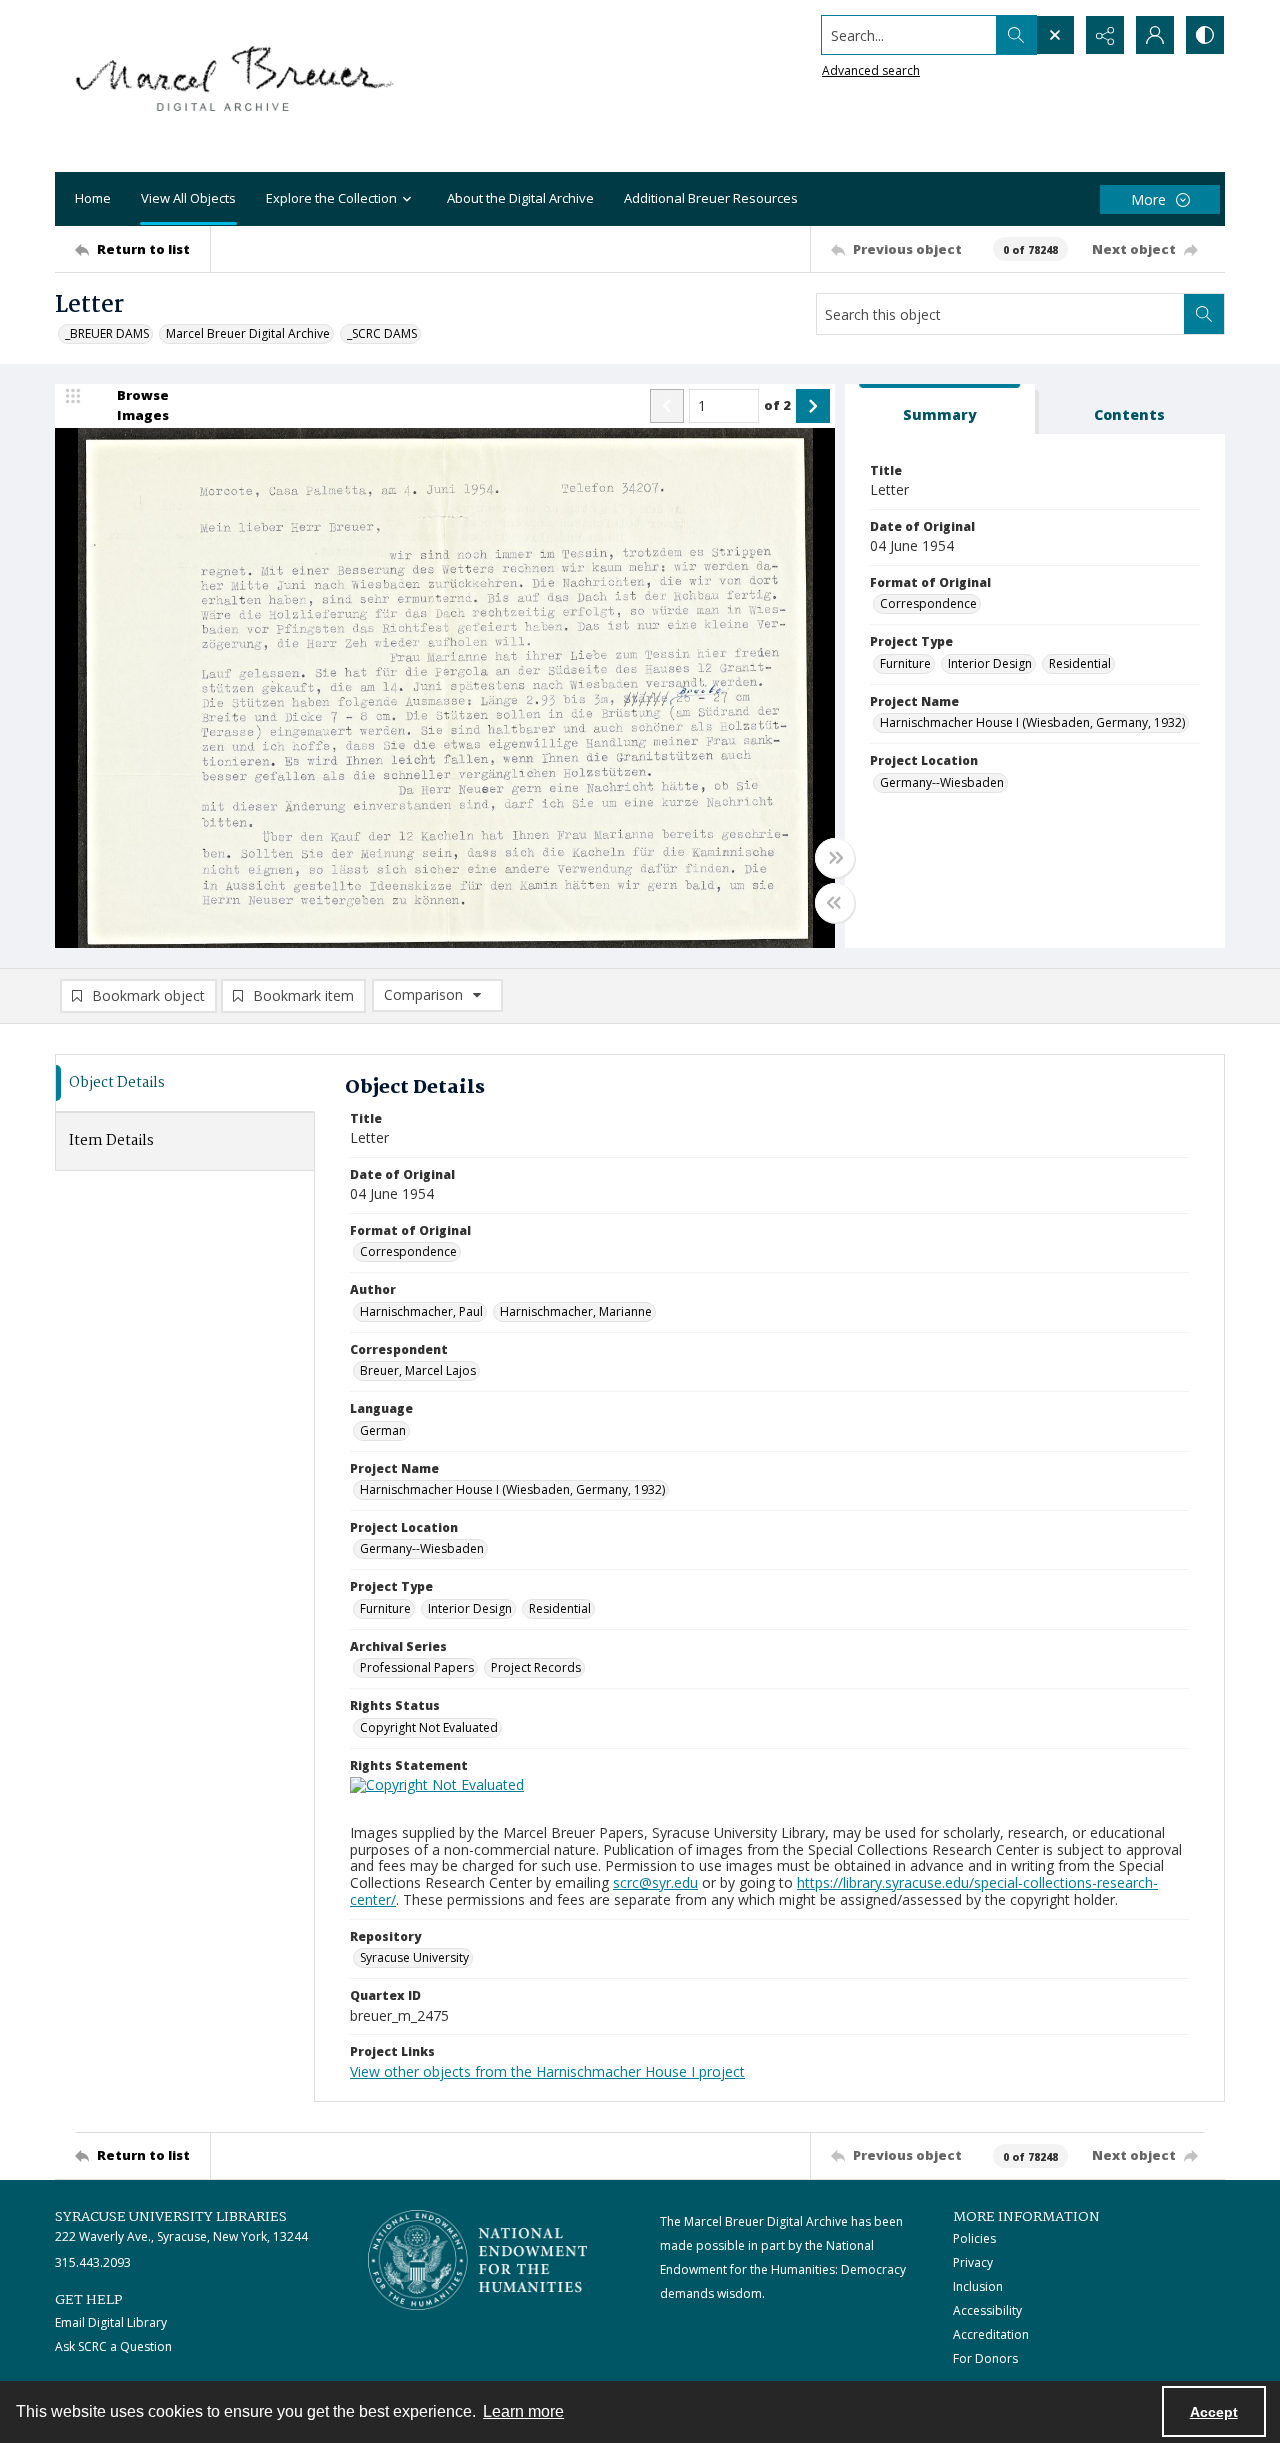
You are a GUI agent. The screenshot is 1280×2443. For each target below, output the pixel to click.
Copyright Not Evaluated (429, 1727)
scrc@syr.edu (655, 1882)
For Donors (985, 2358)
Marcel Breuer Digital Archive (248, 333)
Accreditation (991, 2334)
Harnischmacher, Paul (421, 1311)
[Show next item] (813, 406)
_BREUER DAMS (107, 333)
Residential (1080, 663)
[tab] (940, 409)
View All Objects (188, 198)
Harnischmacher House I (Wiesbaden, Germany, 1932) (1032, 722)
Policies (974, 2238)
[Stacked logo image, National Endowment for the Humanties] (478, 2260)
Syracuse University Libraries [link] (171, 2217)
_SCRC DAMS (382, 333)
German (383, 1430)
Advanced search (871, 70)
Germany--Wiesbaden (942, 782)
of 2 (777, 405)
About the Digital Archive (520, 198)
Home (93, 198)
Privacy (973, 2262)
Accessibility (987, 2310)
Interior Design (990, 663)
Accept (1214, 2412)
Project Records (536, 1667)
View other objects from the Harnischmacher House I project (547, 2071)
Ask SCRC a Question (113, 2346)
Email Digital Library (111, 2322)
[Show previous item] (667, 406)
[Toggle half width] (835, 903)
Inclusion (978, 2286)
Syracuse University (414, 1957)
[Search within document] (1204, 314)
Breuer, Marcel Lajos (418, 1370)
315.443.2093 (93, 2262)
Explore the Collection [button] (331, 198)
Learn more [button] (523, 2411)
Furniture (905, 663)
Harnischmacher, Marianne (576, 1311)
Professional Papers (417, 1667)
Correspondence (928, 603)
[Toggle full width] (835, 858)
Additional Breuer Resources (711, 198)
